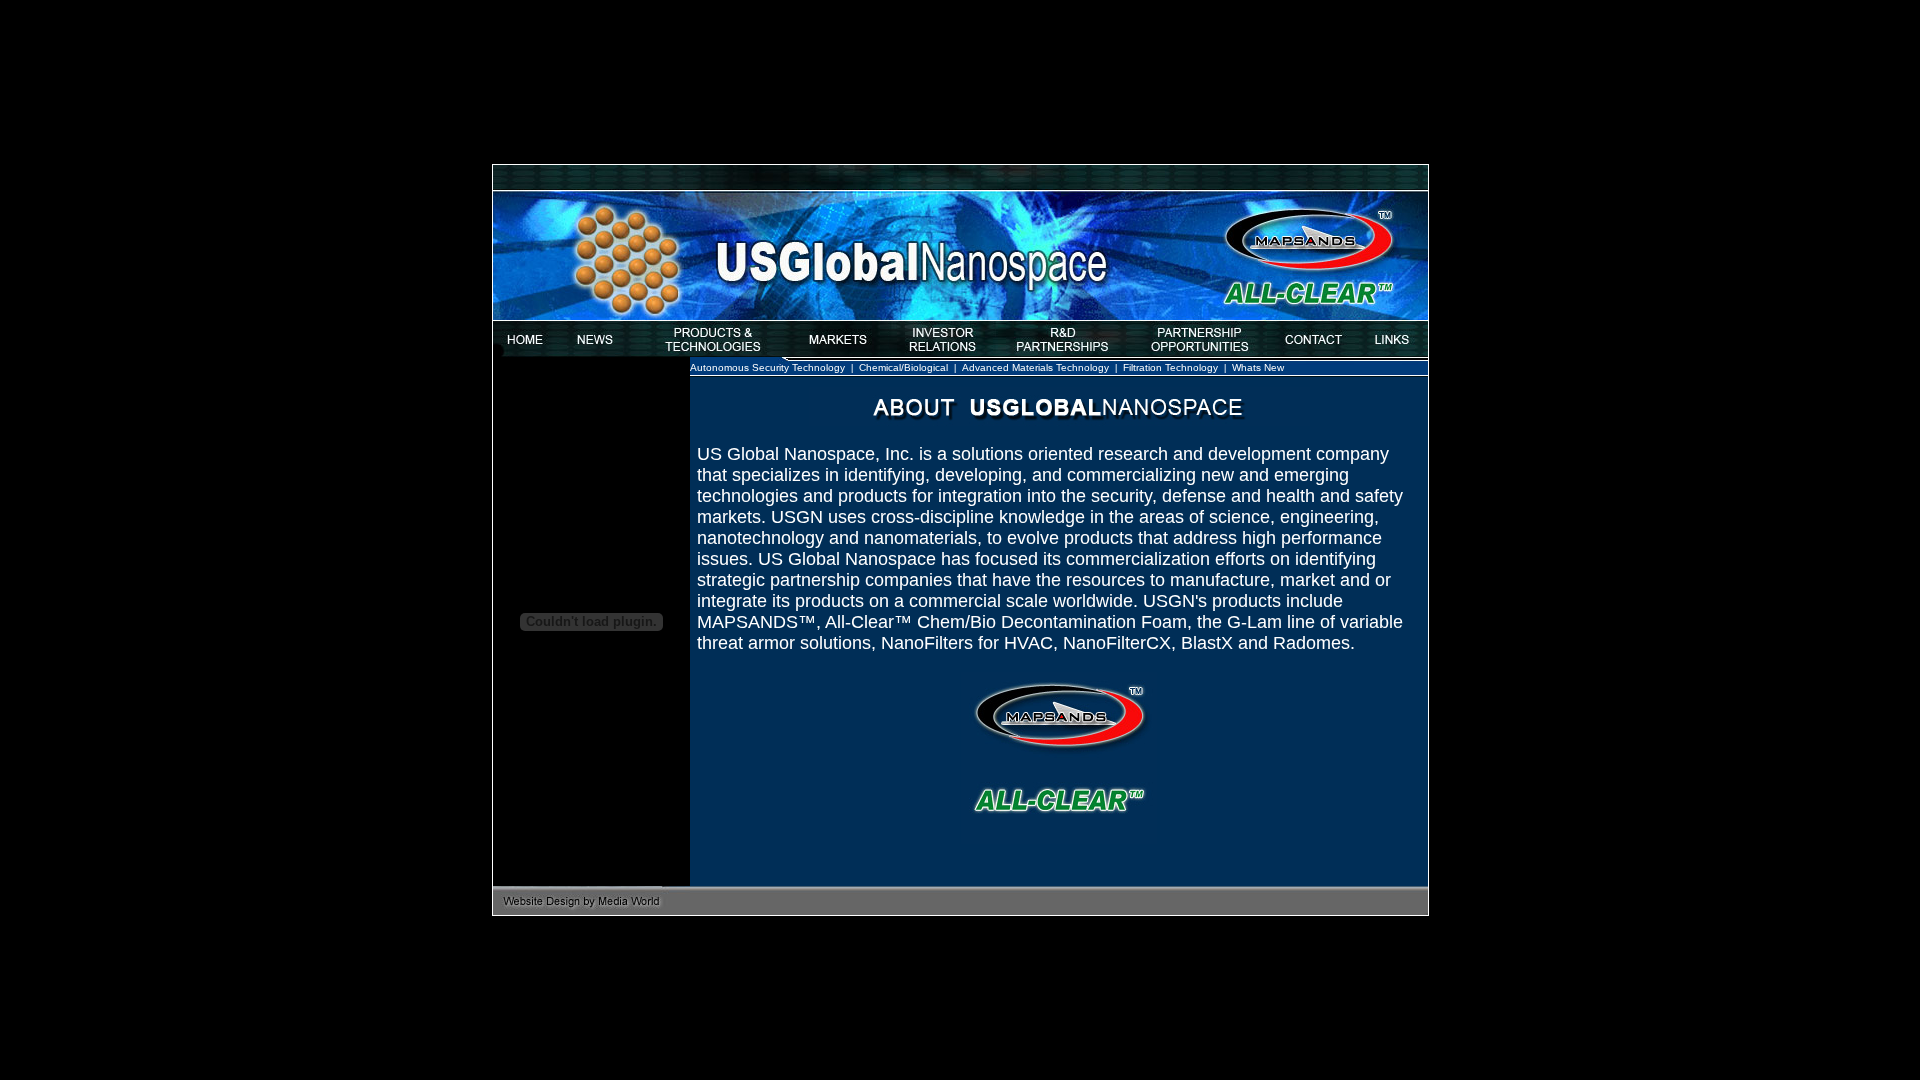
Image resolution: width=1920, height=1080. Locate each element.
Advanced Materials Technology (1035, 367)
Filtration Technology (1170, 367)
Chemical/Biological (903, 367)
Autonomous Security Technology (767, 367)
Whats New (1258, 367)
